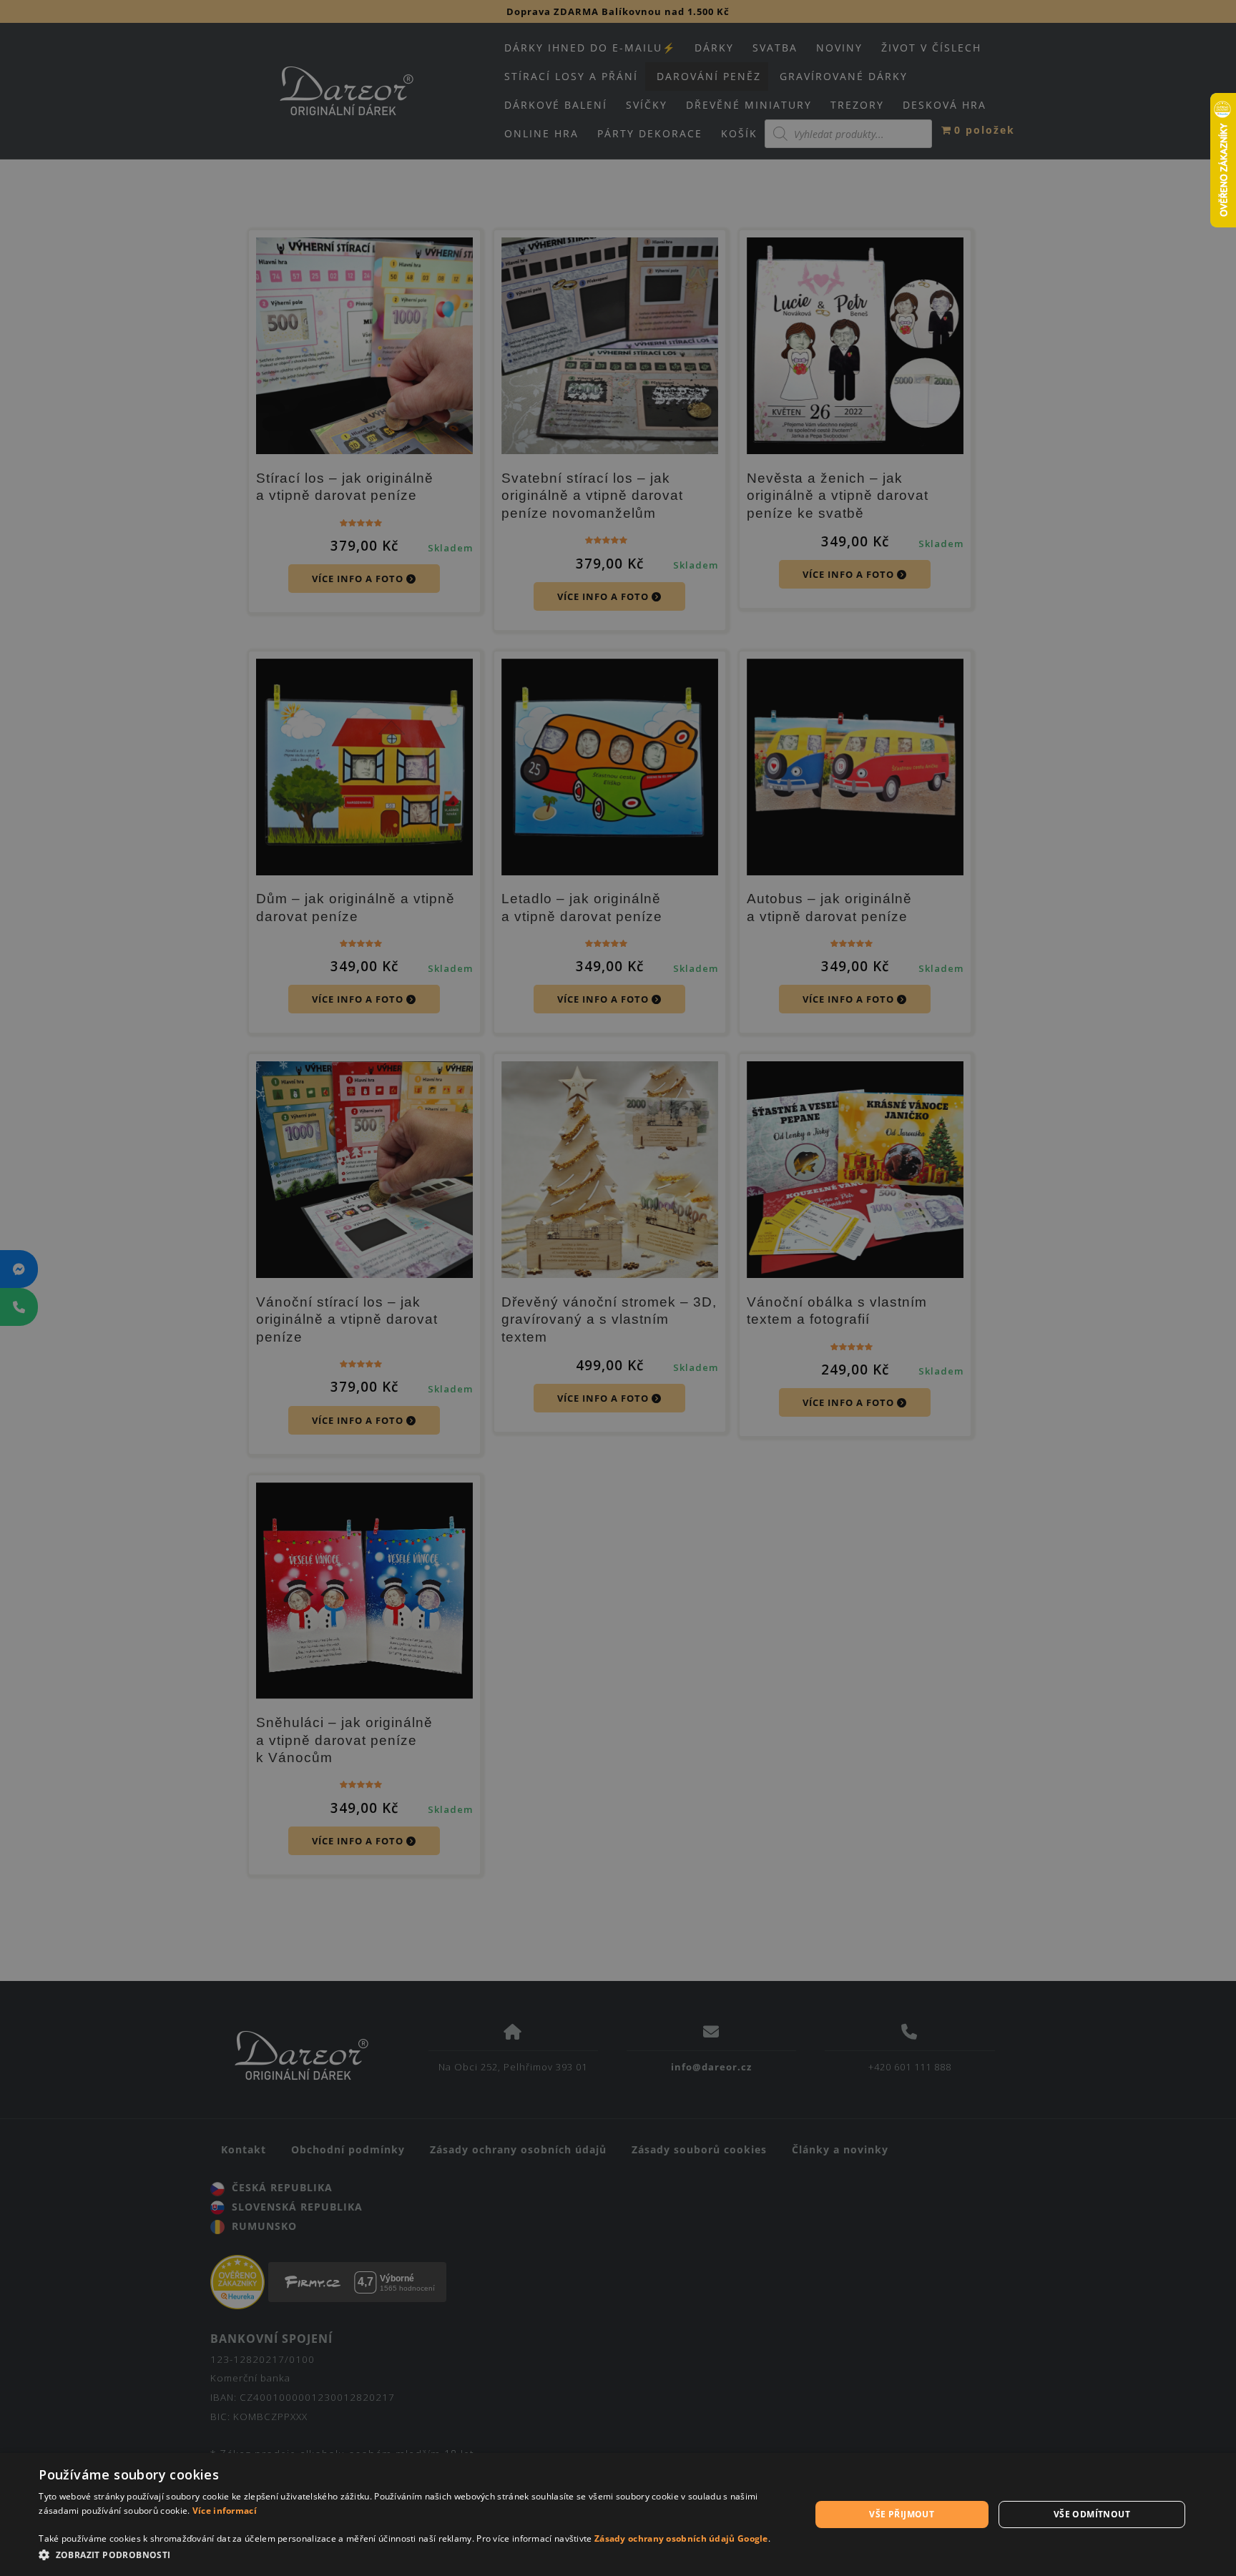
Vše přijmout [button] (902, 2514)
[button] (413, 2556)
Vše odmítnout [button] (1092, 2514)
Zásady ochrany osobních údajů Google (681, 2538)
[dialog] (618, 2514)
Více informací (225, 2511)
